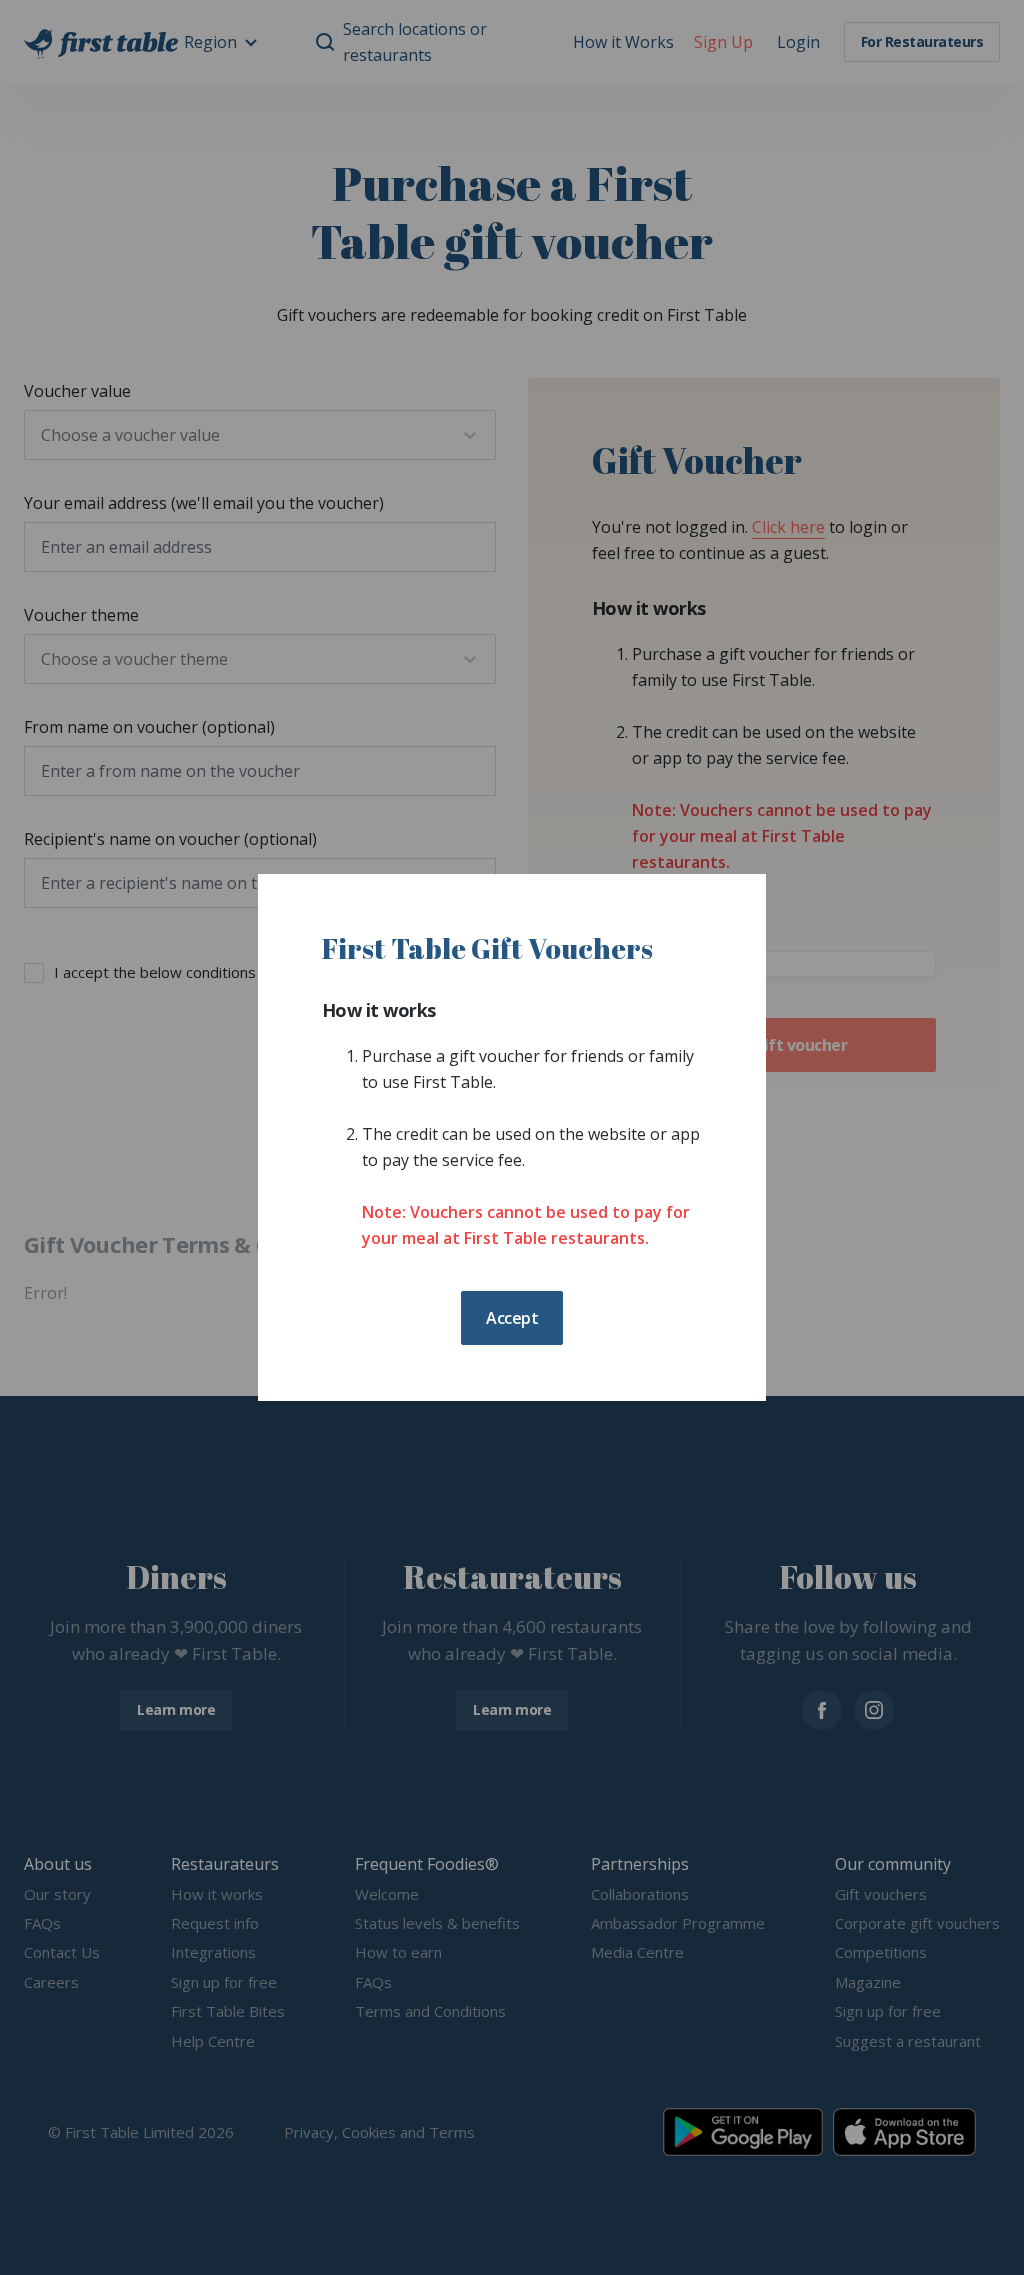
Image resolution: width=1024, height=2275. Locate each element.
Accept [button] (512, 1318)
